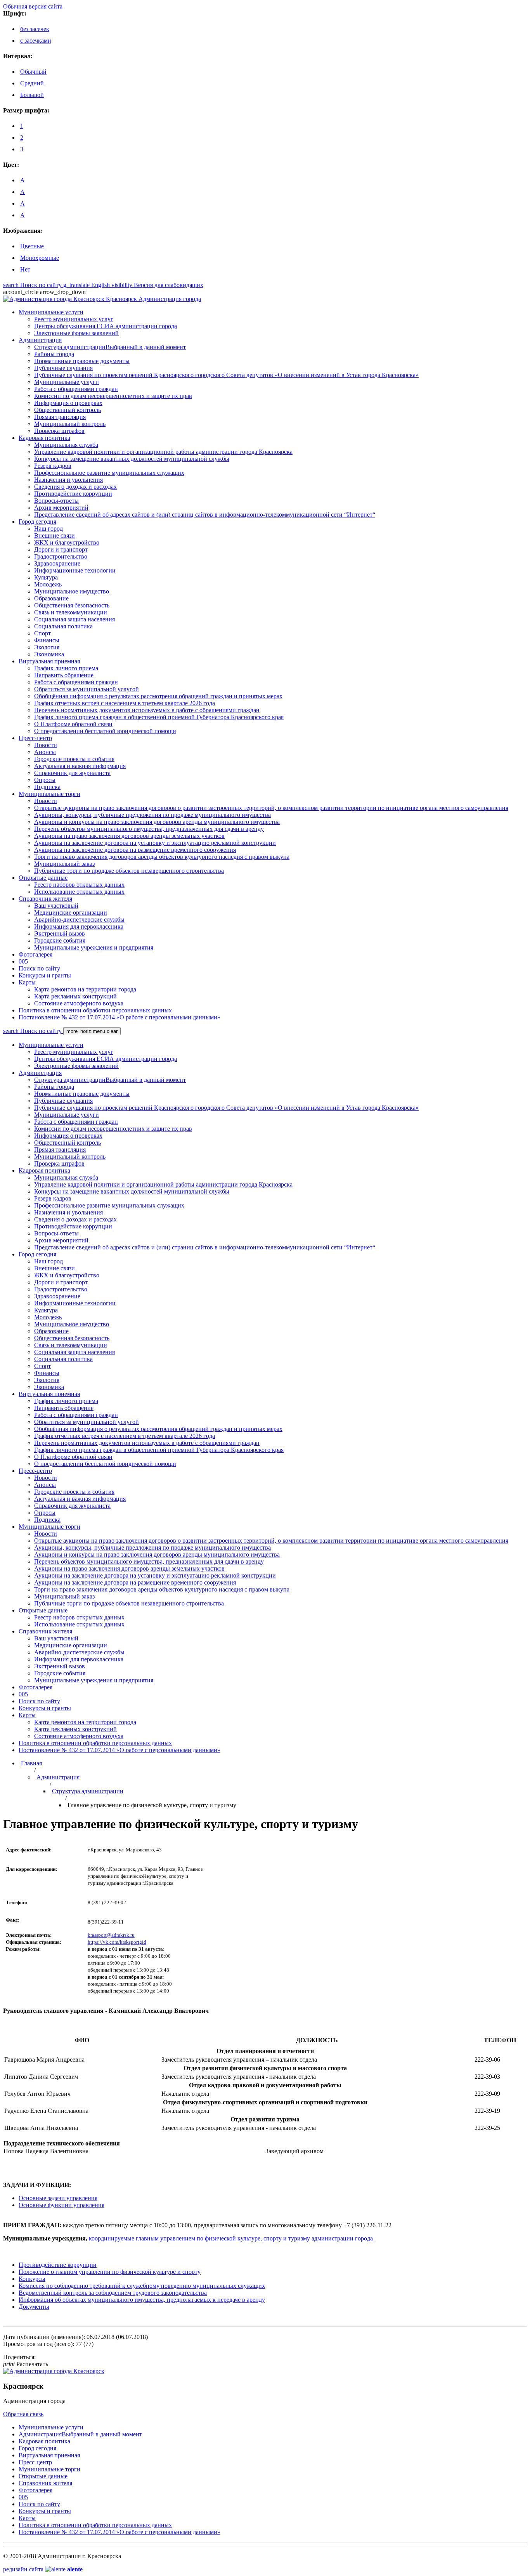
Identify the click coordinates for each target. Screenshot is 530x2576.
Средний (32, 83)
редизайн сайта (43, 2569)
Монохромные (40, 258)
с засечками (36, 41)
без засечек (35, 29)
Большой (32, 95)
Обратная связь (23, 2414)
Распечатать (26, 2364)
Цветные (32, 246)
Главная (31, 1763)
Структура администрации (88, 1791)
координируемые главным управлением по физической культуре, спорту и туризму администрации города (231, 2238)
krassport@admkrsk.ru (111, 1935)
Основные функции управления (61, 2205)
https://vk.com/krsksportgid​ (117, 1942)
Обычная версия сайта (33, 6)
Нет (25, 269)
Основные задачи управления (58, 2198)
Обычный (33, 72)
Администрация (58, 1777)
